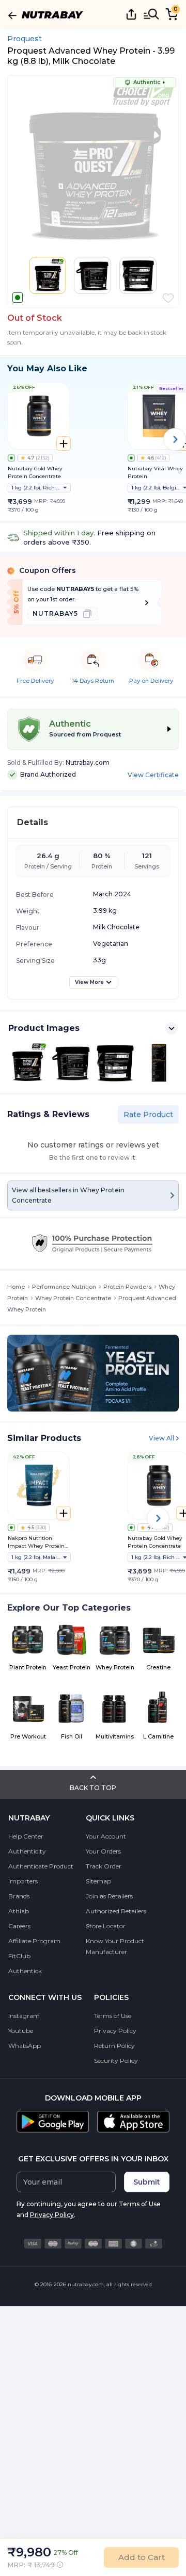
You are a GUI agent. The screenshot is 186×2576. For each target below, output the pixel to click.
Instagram (24, 2016)
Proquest (25, 39)
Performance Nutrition (64, 1287)
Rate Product (148, 1114)
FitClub (19, 1956)
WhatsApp (25, 2046)
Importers (23, 1881)
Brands (19, 1896)
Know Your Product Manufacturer (115, 1946)
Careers (19, 1926)
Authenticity (27, 1851)
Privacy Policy (115, 2031)
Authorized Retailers (116, 1911)
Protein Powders (127, 1287)
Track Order (104, 1866)
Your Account (106, 1836)
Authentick (25, 1971)
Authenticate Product (41, 1866)
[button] (168, 298)
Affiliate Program (34, 1941)
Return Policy (114, 2046)
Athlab (19, 1911)
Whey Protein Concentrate (73, 1298)
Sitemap (98, 1881)
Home (16, 1287)
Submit (147, 2182)
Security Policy (116, 2061)
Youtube (21, 2031)
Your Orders (103, 1851)
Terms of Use (113, 2016)
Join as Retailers (109, 1896)
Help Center (26, 1836)
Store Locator (106, 1926)
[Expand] (172, 1028)
